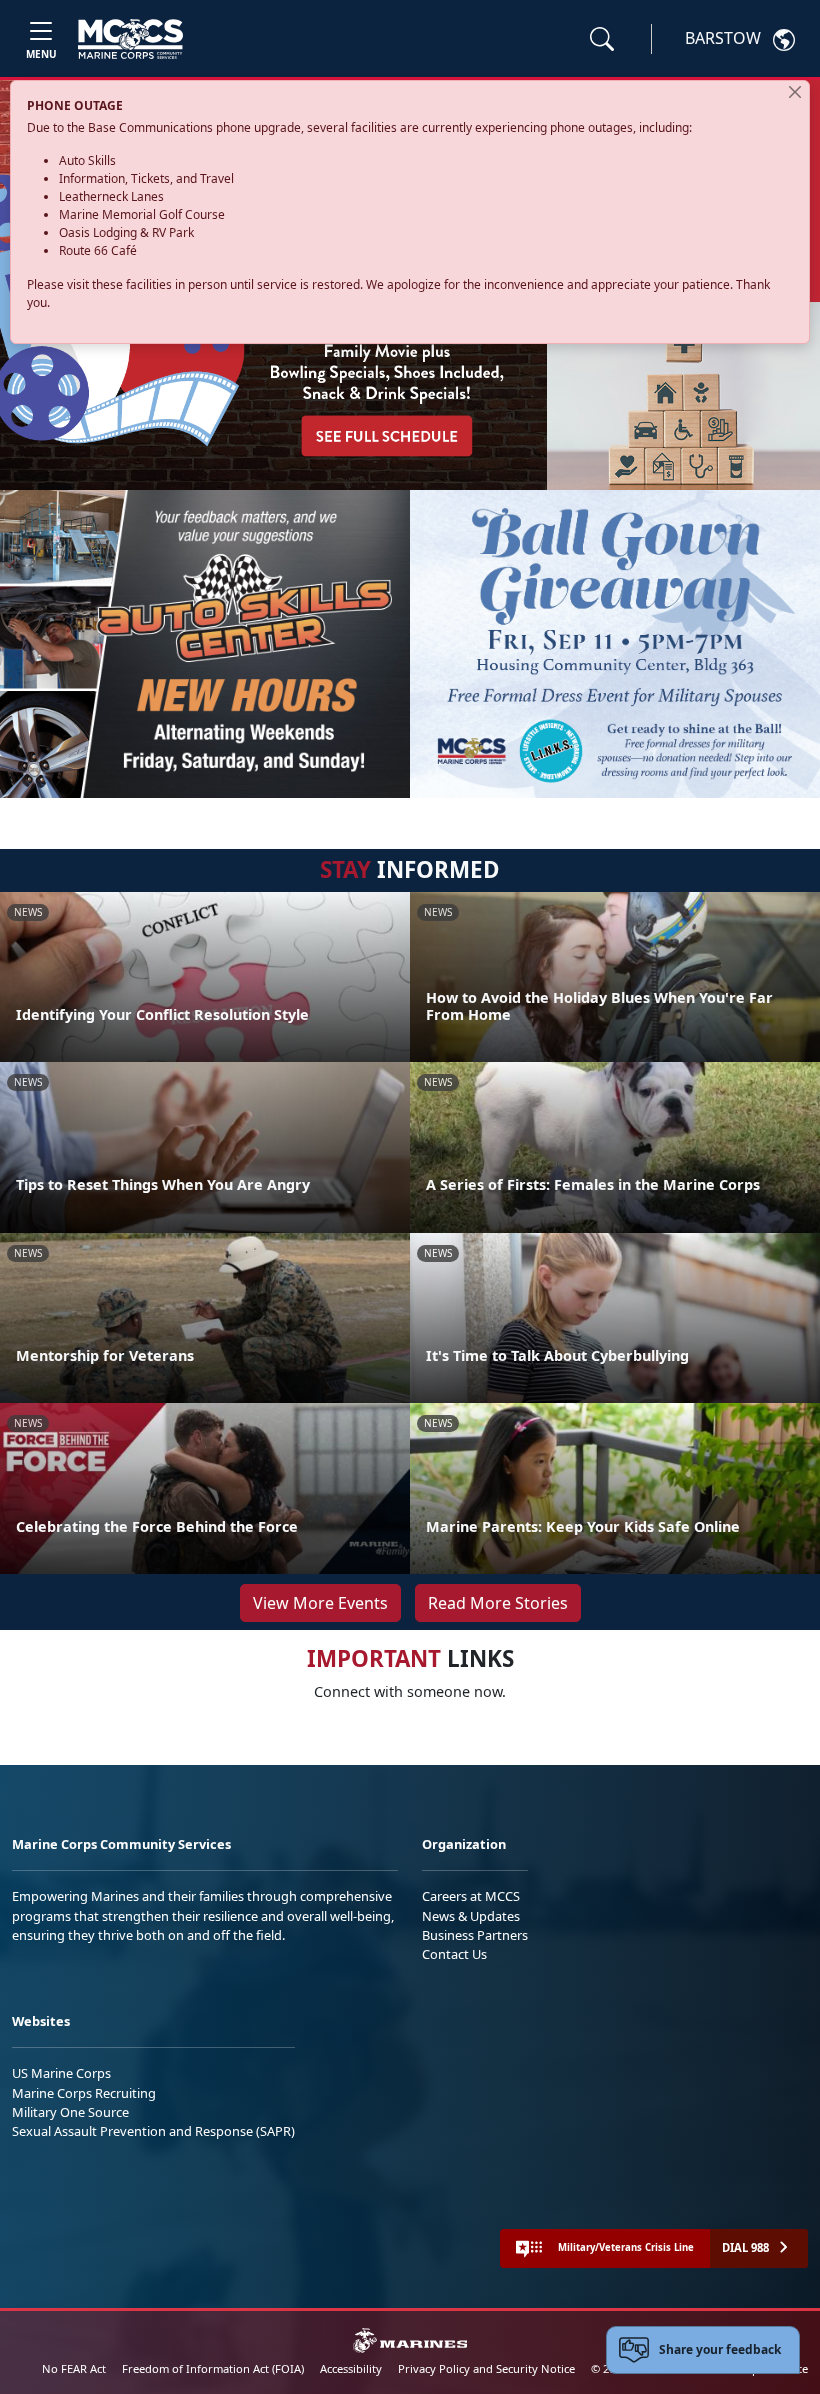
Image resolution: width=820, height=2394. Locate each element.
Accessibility (351, 2368)
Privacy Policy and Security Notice (486, 2368)
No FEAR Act (74, 2368)
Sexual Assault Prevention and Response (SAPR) (153, 2131)
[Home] (130, 39)
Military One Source (70, 2112)
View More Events (320, 1603)
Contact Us (454, 1954)
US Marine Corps (61, 2073)
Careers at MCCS (471, 1896)
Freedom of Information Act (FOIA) (213, 2368)
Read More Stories (498, 1603)
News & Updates (471, 1916)
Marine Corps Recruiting (84, 2093)
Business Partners (475, 1935)
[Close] (795, 92)
